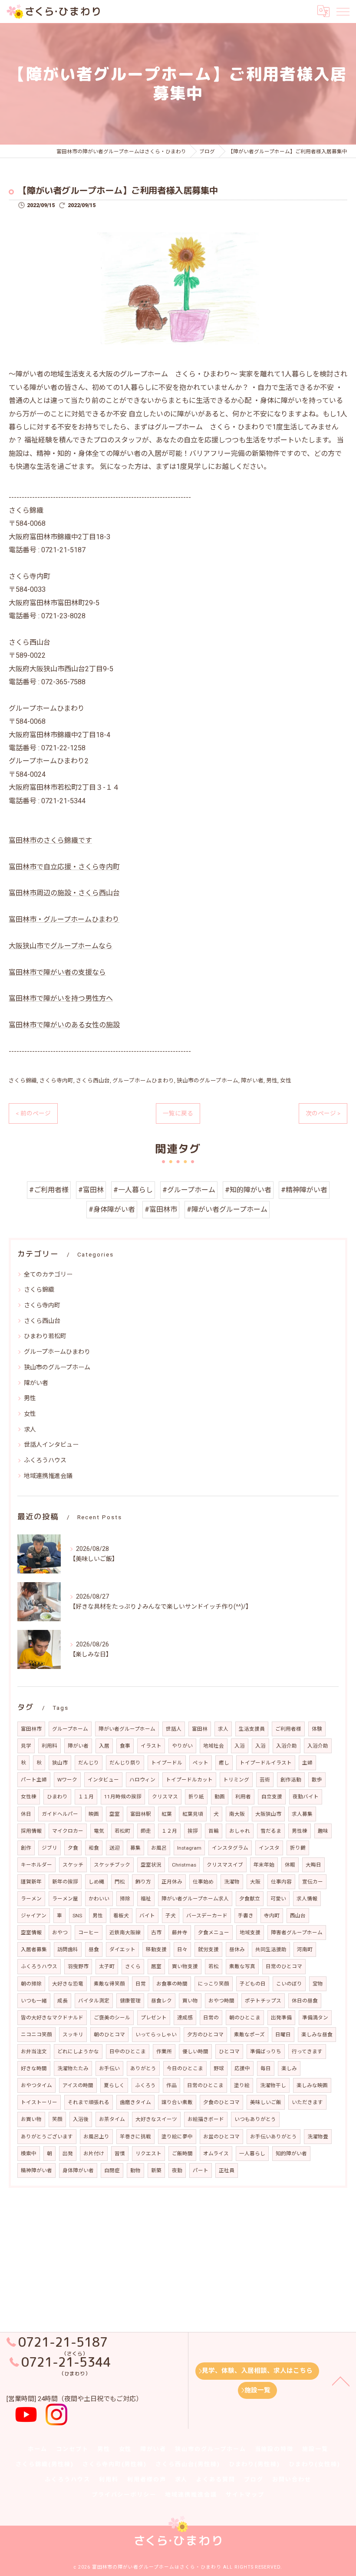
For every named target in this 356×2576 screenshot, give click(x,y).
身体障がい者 (78, 2170)
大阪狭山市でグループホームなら (61, 946)
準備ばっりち (266, 2052)
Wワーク (67, 1780)
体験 (317, 1729)
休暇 (290, 1865)
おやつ (60, 1933)
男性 (272, 1080)
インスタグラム (230, 1848)
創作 (26, 1848)
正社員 (227, 2170)
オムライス (216, 2154)
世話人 (174, 1729)
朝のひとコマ (109, 2035)
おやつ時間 (221, 2001)
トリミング (236, 1780)
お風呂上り (96, 2137)
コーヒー (89, 1933)
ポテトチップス (263, 2001)
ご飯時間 (182, 2154)
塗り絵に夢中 (177, 2137)
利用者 (243, 1797)
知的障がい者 (291, 2154)
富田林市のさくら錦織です (50, 840)
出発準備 (281, 2018)
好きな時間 (34, 2068)
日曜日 (283, 2035)
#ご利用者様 (49, 1190)
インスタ (269, 1848)
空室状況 (151, 1865)
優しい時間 (195, 2052)
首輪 (214, 1831)
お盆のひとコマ (221, 2137)
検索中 (29, 2154)
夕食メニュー (214, 1933)
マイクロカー (68, 1831)
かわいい (99, 1899)
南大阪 (237, 1814)
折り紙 (196, 1797)
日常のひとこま (205, 2085)
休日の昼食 (305, 2001)
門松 (120, 1882)
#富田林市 (161, 1209)
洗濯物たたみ (73, 2068)
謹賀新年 (31, 1882)
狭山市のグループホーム (208, 1080)
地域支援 (250, 1933)
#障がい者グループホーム (227, 1209)
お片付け (94, 2154)
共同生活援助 (271, 1949)
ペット (201, 1763)
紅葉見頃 (193, 1814)
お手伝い (109, 2068)
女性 (286, 1080)
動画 (220, 1797)
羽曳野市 (78, 1966)
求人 (30, 1429)
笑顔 (57, 2119)
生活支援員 (252, 1729)
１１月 (86, 1797)
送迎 (115, 1848)
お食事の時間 (172, 1984)
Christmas (184, 1865)
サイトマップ (245, 2495)
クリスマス (165, 1797)
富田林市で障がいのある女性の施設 (64, 1025)
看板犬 (121, 1916)
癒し (224, 1763)
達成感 (185, 2018)
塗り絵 (242, 2085)
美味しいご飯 (266, 2102)
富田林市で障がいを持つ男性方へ (61, 998)
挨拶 (193, 1831)
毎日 (266, 2068)
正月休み (172, 1882)
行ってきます (307, 2052)
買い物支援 (185, 1966)
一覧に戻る (178, 1113)
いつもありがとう (255, 2119)
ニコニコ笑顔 (36, 2035)
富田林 (200, 1729)
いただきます (307, 2102)
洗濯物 (232, 1882)
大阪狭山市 (268, 1814)
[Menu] (343, 11)
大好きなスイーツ (156, 2119)
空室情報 (31, 1933)
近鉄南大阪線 (125, 1933)
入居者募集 (34, 1949)
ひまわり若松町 (45, 1336)
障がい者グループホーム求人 (195, 1899)
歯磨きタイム (135, 2102)
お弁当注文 (34, 2052)
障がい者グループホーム (127, 1729)
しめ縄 (96, 1882)
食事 (125, 1746)
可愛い (278, 1899)
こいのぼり (289, 1984)
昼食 (94, 1949)
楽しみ (289, 2068)
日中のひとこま (128, 2052)
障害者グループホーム (297, 1933)
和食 (94, 1848)
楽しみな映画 (312, 2085)
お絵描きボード (206, 2119)
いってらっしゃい (156, 2035)
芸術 (265, 1780)
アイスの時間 (78, 2085)
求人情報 (307, 1899)
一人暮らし (252, 2154)
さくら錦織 (23, 1080)
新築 (156, 2170)
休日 (26, 1814)
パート (201, 2170)
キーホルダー (36, 1865)
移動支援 (156, 1949)
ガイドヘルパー (60, 1814)
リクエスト (148, 2154)
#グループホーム (189, 1190)
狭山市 (60, 1763)
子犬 (171, 1916)
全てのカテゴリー (48, 1274)
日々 (182, 1949)
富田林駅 (141, 1814)
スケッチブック (112, 1865)
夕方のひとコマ (205, 2035)
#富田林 (91, 1190)
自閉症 (112, 2170)
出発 (68, 2154)
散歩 (317, 1780)
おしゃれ (240, 1831)
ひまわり (57, 1797)
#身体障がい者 (112, 1209)
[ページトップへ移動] (341, 2381)
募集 (135, 1848)
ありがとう (143, 2068)
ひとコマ (229, 2052)
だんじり (89, 1763)
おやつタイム (36, 2085)
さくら (133, 1966)
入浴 (240, 1746)
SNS (77, 1916)
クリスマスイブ (225, 1865)
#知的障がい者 (248, 1190)
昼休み (237, 1949)
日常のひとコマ (284, 1966)
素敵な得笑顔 (109, 1984)
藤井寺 (180, 1933)
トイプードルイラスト (266, 1763)
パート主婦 (34, 1780)
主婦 (307, 1763)
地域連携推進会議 (48, 1476)
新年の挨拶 (65, 1882)
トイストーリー (39, 2102)
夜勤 (177, 2170)
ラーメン (31, 1899)
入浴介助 (287, 1746)
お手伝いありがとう (274, 2137)
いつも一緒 (34, 2001)
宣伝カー (313, 1882)
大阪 (255, 1882)
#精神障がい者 (304, 1190)
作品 (171, 2085)
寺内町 (272, 1916)
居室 (156, 1966)
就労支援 (208, 1949)
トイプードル (167, 1763)
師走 (146, 1831)
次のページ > (323, 1113)
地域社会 (214, 1746)
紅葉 (167, 1814)
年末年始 (264, 1865)
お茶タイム (112, 2119)
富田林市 (31, 1729)
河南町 (305, 1949)
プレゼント (154, 2018)
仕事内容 (281, 1882)
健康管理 (130, 2001)
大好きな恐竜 (68, 1984)
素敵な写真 (242, 1966)
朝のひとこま (245, 2018)
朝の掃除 (31, 1984)
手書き (246, 1916)
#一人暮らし (133, 1190)
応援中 (242, 2068)
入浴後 (81, 2119)
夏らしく (114, 2085)
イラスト (151, 1746)
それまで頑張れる (89, 2102)
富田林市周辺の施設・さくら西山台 (64, 893)
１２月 (169, 1831)
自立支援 (272, 1797)
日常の (211, 2018)
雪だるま (271, 1831)
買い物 (190, 2001)
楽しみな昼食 (317, 2035)
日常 (141, 1984)
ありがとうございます (47, 2137)
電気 (99, 1831)
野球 (219, 2068)
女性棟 (29, 1797)
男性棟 (300, 1831)
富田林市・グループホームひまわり (64, 919)
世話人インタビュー (51, 1445)
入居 (104, 1746)
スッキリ (73, 2035)
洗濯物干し (273, 2085)
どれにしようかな (78, 2052)
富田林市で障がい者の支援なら (57, 972)
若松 (214, 1966)
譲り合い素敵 (177, 2102)
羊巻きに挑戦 (135, 2137)
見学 (26, 1746)
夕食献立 (250, 1899)
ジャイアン (34, 1916)
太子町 (107, 1966)
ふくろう (145, 2085)
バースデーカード (207, 1916)
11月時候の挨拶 (123, 1797)
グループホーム (70, 1729)
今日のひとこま (185, 2068)
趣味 (323, 1831)
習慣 (120, 2154)
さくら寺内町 (56, 1080)
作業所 (164, 2052)
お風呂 (159, 1848)
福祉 (146, 1899)
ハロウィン (142, 1780)
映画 (94, 1814)
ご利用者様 (288, 1729)
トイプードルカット (189, 1780)
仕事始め (203, 1882)
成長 (63, 2001)
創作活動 (291, 1780)
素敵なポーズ (249, 2035)
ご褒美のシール (112, 2018)
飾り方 (143, 1882)
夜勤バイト (306, 1797)
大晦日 (313, 1865)
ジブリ (49, 1848)
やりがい (182, 1746)
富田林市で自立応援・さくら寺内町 (64, 867)
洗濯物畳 (318, 2137)
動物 (135, 2170)
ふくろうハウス (45, 1460)
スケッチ (73, 1865)
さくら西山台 (93, 1080)
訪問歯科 (68, 1949)
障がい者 (252, 1080)
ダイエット (122, 1949)
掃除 (125, 1899)
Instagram (189, 1848)
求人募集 (302, 1814)
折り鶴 (298, 1848)
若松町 (122, 1831)
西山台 (298, 1916)
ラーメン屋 (65, 1899)
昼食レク (162, 2001)
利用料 (49, 1746)
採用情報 (31, 1831)
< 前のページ (33, 1113)
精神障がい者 (36, 2170)
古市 (156, 1933)
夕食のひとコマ (221, 2102)
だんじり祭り (125, 1763)
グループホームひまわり (143, 1080)
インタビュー (103, 1780)
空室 (115, 1814)
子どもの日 (253, 1984)
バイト (147, 1916)
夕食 (73, 1848)
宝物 (318, 1984)
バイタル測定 (94, 2001)
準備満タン (315, 2018)
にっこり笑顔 (214, 1984)
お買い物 (31, 2119)
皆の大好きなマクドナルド (52, 2018)
